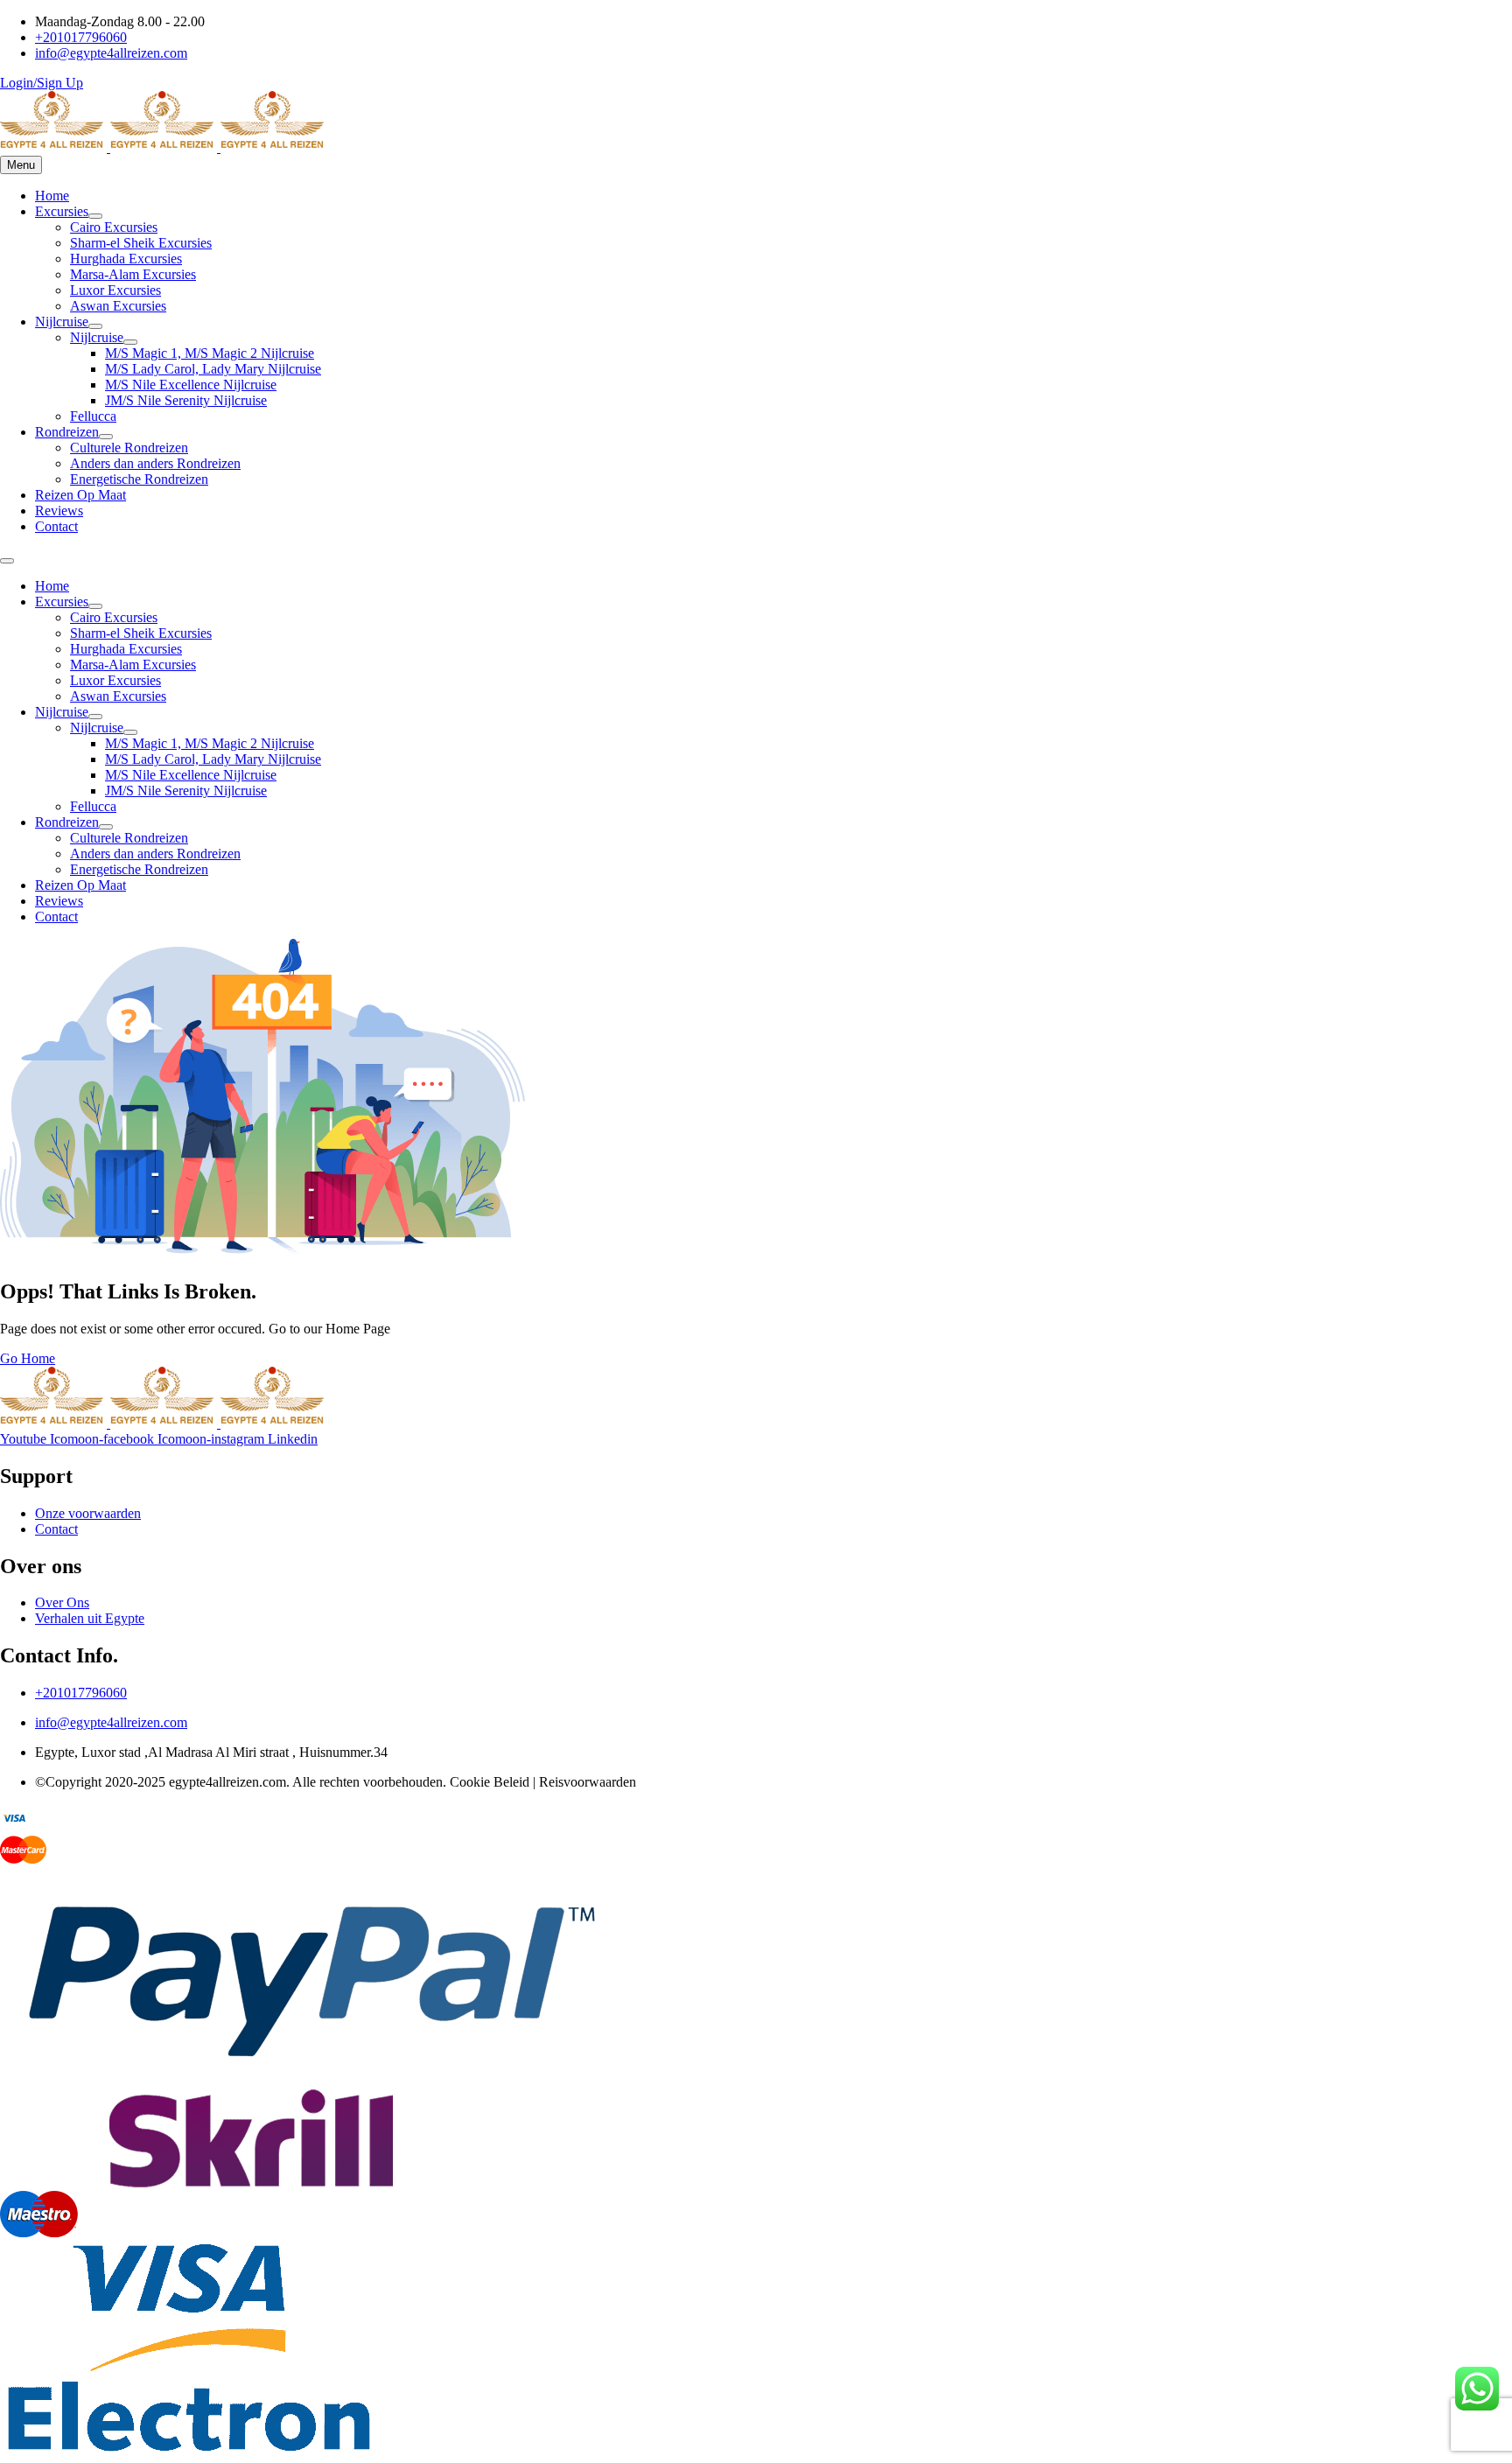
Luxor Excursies (115, 290)
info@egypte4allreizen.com (111, 1722)
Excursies (62, 211)
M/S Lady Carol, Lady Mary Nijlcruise (213, 369)
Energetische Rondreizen (139, 479)
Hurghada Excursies (126, 259)
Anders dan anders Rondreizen (155, 463)
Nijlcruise (62, 322)
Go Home (28, 1358)
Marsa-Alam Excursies (133, 274)
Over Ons (62, 1602)
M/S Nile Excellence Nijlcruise (191, 385)
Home (52, 196)
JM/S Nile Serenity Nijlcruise (186, 400)
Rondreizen (67, 432)
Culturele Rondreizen (129, 448)
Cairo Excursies (114, 227)
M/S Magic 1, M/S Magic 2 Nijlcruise (210, 353)
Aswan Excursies (118, 306)
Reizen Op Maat (80, 495)
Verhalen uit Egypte (90, 1618)
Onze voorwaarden (88, 1513)
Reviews (59, 511)
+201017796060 (81, 1693)
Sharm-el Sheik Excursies (141, 243)
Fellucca (93, 416)
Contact (56, 526)
